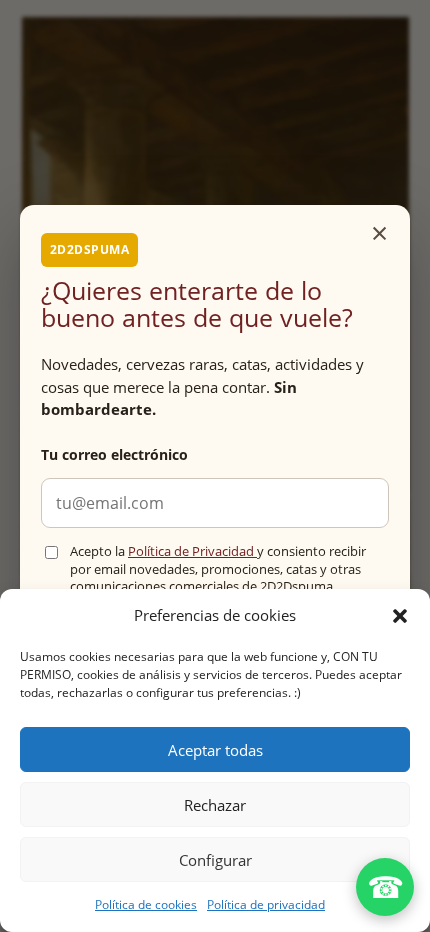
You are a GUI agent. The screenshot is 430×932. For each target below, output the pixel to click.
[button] (400, 616)
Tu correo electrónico (114, 454)
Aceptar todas (215, 750)
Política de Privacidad (192, 551)
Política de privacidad (266, 904)
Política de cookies (146, 904)
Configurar (215, 860)
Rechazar (215, 805)
